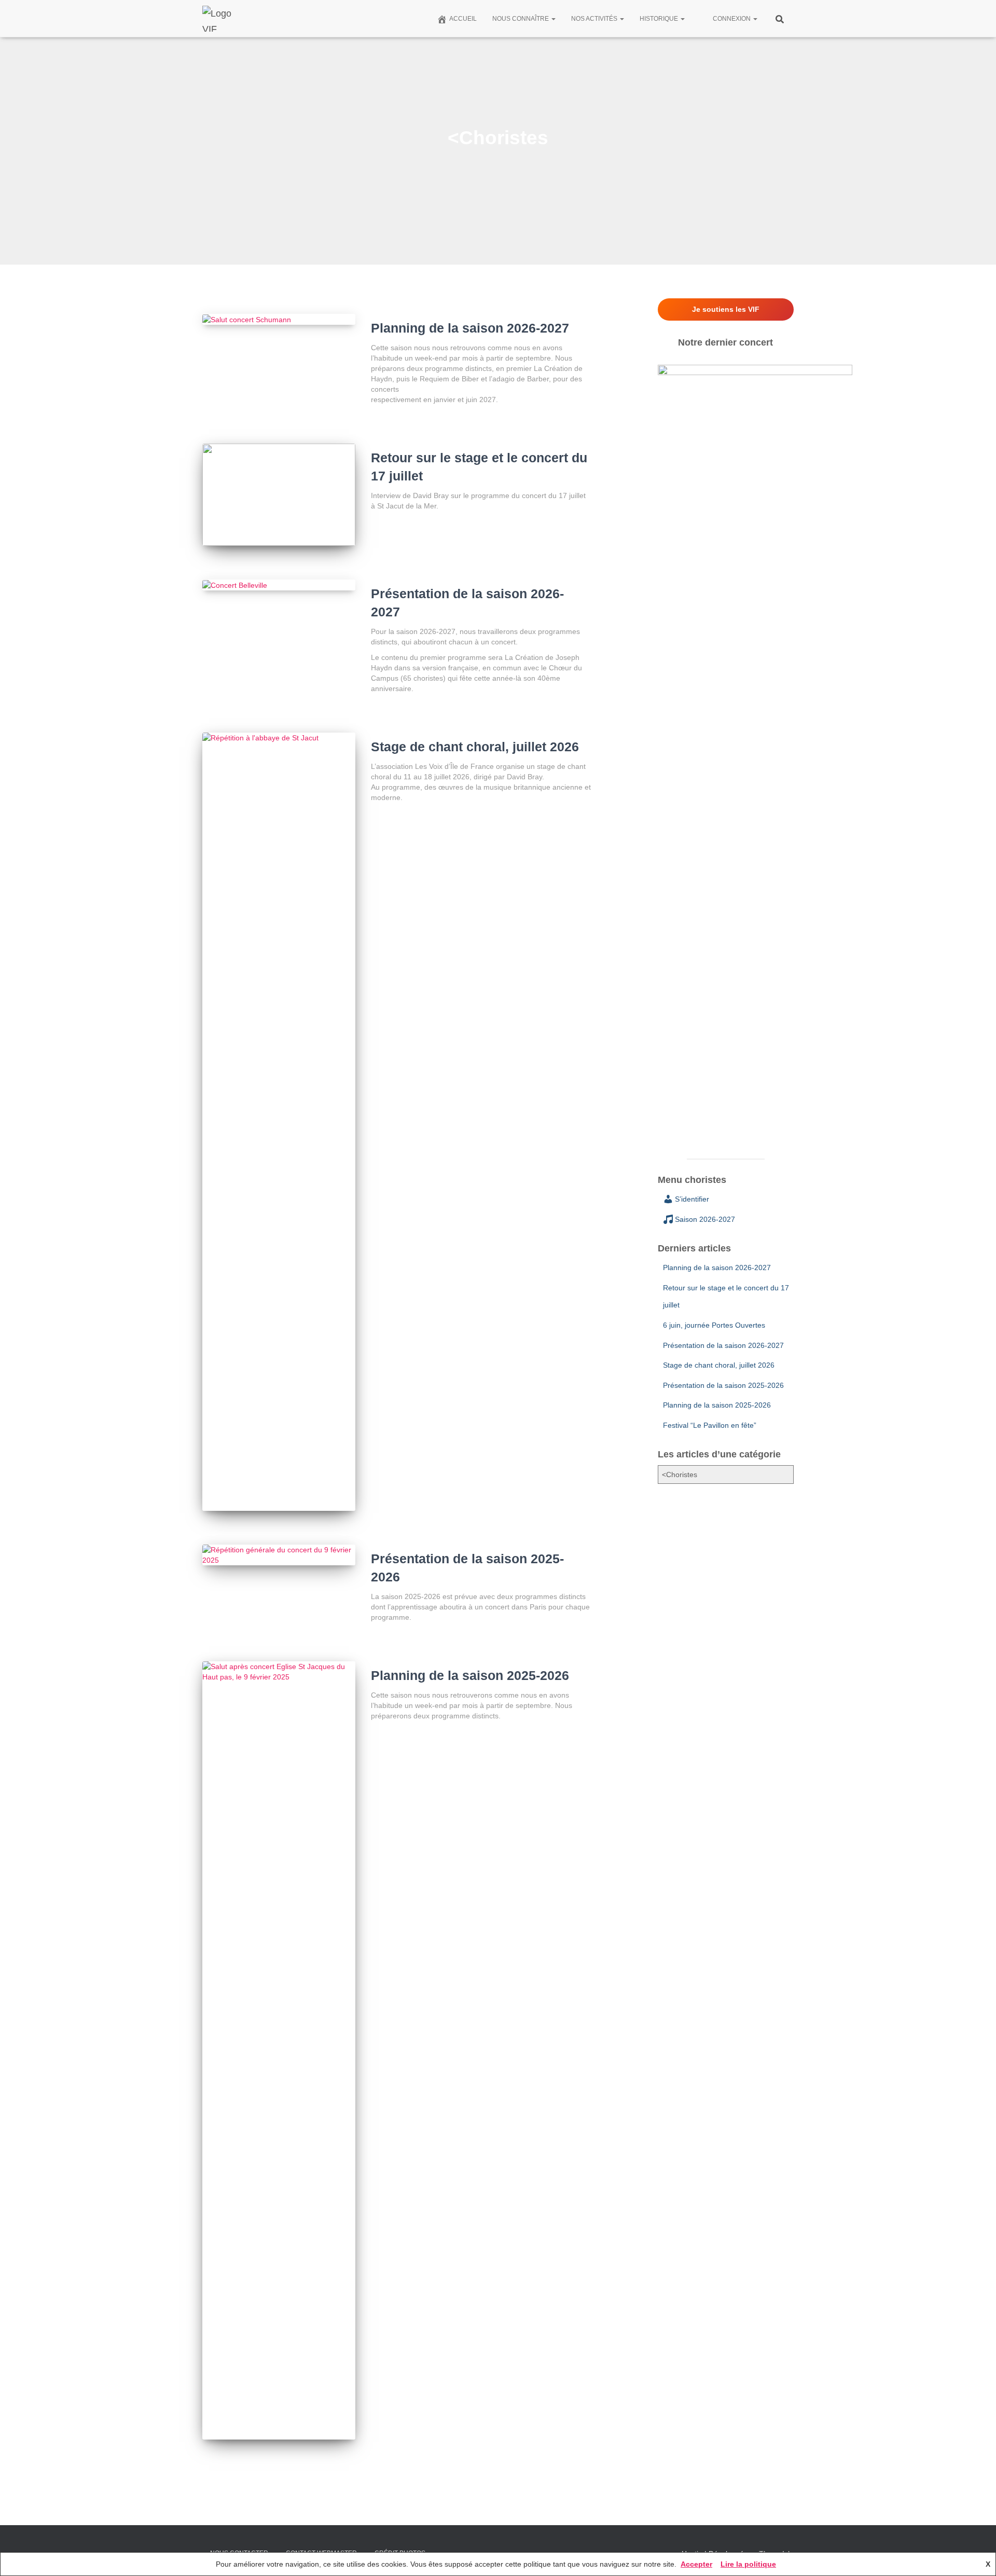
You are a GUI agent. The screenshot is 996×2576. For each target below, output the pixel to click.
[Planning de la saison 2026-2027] (279, 319)
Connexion (732, 19)
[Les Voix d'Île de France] (222, 19)
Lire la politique (748, 2564)
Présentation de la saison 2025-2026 (723, 1385)
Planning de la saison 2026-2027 (470, 328)
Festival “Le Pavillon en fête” (710, 1425)
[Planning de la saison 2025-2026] (279, 2050)
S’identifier (692, 1199)
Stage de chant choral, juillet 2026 (475, 747)
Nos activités (595, 19)
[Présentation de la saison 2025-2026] (279, 1555)
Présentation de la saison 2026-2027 (723, 1345)
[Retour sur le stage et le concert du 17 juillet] (279, 495)
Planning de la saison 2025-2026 (470, 1675)
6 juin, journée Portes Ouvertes (714, 1325)
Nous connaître (521, 19)
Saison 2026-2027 (705, 1219)
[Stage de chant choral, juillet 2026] (279, 1122)
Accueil (463, 19)
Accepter (696, 2564)
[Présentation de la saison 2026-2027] (279, 585)
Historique (660, 19)
